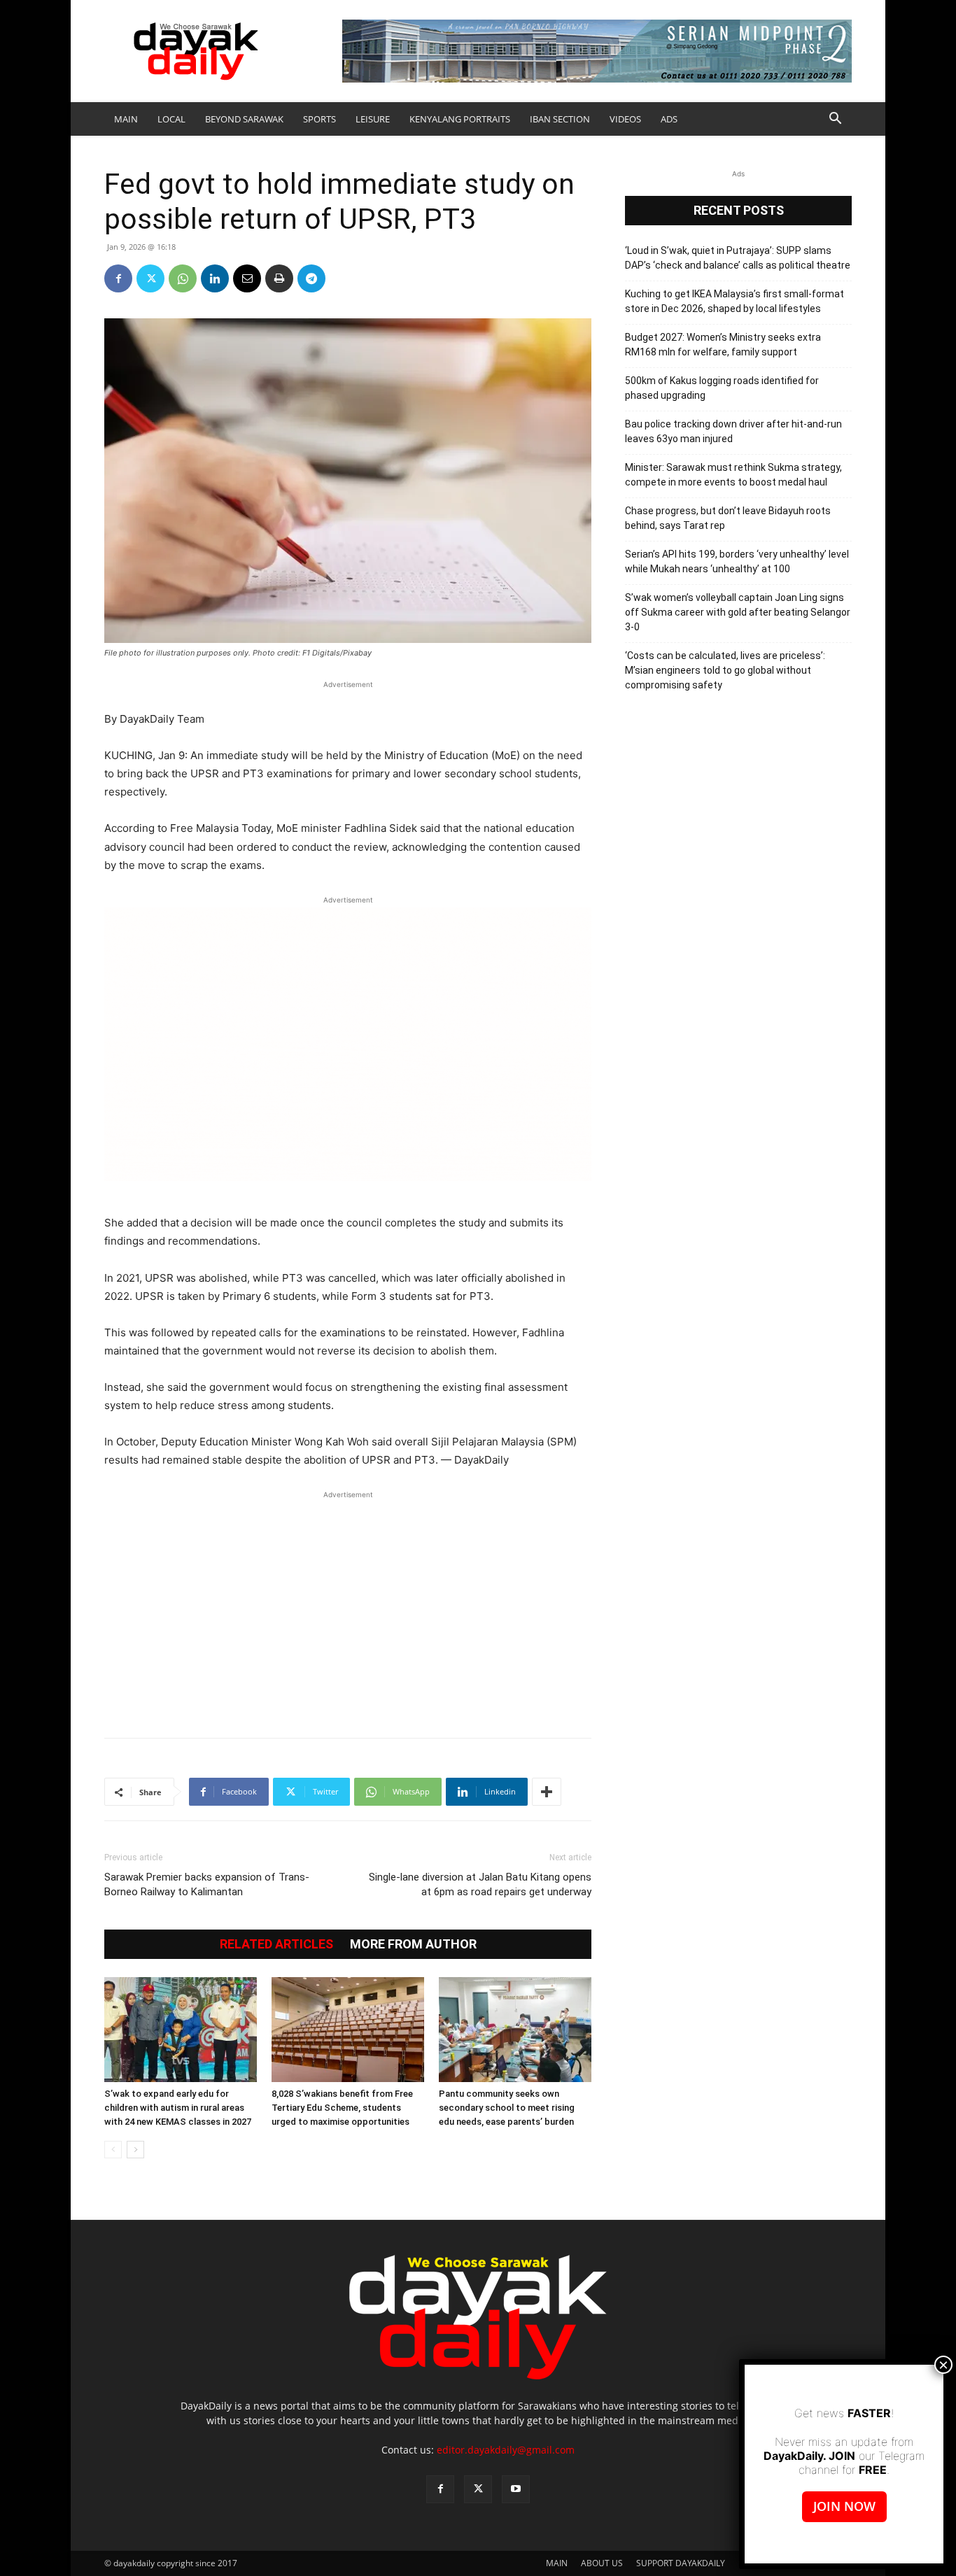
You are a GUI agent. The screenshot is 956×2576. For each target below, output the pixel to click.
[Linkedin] (215, 278)
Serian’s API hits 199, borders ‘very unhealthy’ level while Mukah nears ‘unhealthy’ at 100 (737, 561)
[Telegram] (311, 278)
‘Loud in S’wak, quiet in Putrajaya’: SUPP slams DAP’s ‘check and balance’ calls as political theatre (738, 258)
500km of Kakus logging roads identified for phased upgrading (722, 388)
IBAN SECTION (560, 119)
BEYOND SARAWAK (244, 119)
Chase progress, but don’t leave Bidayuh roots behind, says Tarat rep (728, 518)
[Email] (247, 278)
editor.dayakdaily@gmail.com (506, 2450)
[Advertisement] (348, 1607)
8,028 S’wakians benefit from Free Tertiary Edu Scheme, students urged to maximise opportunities (342, 2108)
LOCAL (171, 119)
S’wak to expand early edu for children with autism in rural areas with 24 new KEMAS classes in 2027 (178, 2108)
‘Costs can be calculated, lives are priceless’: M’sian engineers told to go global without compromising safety (725, 670)
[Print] (279, 278)
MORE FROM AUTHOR (413, 1944)
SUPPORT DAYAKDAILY (681, 2563)
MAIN (126, 119)
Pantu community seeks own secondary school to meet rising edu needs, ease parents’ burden (507, 2108)
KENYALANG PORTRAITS (460, 119)
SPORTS (319, 119)
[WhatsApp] (183, 278)
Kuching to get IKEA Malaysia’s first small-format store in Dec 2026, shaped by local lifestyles (734, 301)
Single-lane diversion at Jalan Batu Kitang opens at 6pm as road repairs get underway (480, 1884)
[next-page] (135, 2150)
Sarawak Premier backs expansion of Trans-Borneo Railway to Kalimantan (207, 1884)
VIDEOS (625, 119)
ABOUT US (602, 2563)
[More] (547, 1792)
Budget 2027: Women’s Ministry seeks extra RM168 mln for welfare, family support (723, 345)
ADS (669, 119)
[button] (835, 120)
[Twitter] (150, 278)
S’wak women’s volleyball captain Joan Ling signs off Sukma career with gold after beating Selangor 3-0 (738, 612)
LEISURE (373, 119)
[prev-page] (113, 2150)
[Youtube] (516, 2489)
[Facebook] (118, 278)
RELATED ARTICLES (276, 1944)
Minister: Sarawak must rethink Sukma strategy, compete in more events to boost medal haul (733, 475)
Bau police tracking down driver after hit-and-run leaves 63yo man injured (733, 431)
